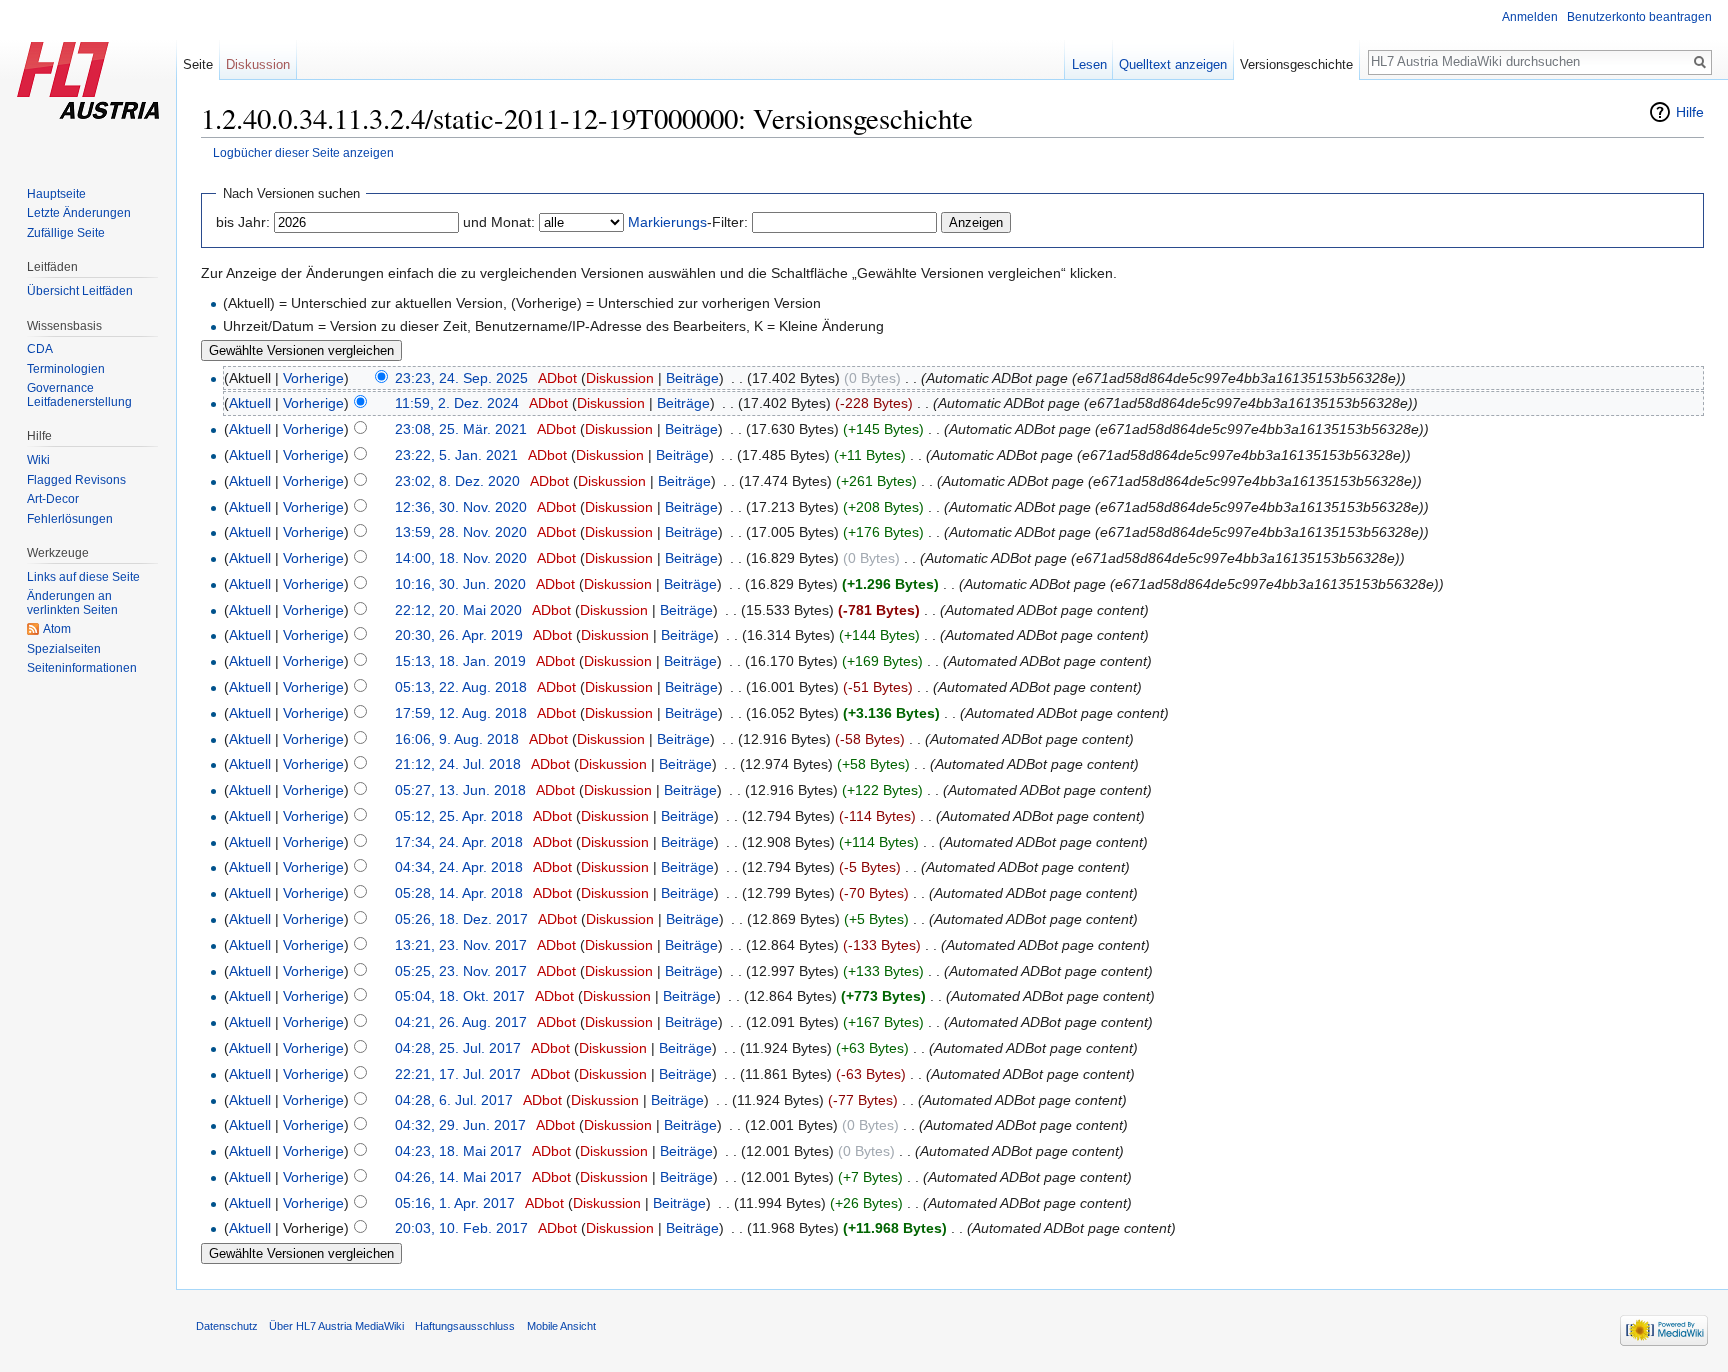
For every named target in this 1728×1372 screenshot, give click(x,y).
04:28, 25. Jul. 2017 (458, 1048)
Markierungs (667, 222)
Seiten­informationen (82, 668)
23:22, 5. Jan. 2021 (456, 455)
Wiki (38, 460)
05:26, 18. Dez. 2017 (461, 919)
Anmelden (1530, 17)
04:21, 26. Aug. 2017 (461, 1022)
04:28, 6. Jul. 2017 (454, 1100)
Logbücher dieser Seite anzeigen (303, 152)
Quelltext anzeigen (1173, 64)
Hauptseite (56, 194)
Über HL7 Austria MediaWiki (336, 1326)
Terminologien (66, 369)
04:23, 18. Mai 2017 (458, 1151)
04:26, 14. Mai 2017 (458, 1177)
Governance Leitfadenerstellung (79, 395)
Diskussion (620, 378)
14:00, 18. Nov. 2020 (461, 558)
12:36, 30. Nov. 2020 (461, 507)
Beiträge (692, 378)
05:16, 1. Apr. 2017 (455, 1203)
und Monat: (499, 222)
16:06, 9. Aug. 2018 (457, 739)
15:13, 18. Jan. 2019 (460, 661)
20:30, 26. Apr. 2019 (459, 635)
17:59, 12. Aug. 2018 (461, 713)
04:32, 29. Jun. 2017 (460, 1125)
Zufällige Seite (66, 233)
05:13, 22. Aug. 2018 (461, 687)
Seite (198, 64)
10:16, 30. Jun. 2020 (460, 584)
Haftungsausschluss (465, 1326)
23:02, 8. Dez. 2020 (457, 481)
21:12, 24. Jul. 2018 (458, 764)
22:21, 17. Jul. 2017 (458, 1074)
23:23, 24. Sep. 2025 (461, 378)
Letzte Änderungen (79, 213)
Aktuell (250, 403)
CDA (40, 349)
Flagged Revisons (76, 480)
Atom (57, 629)
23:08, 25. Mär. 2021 (461, 429)
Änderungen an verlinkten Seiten (72, 603)
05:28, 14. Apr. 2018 (459, 893)
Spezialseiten (64, 649)
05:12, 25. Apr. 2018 (459, 816)
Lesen (1089, 64)
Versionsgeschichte (1296, 64)
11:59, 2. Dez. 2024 (457, 403)
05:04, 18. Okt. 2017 (460, 996)
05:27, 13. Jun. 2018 (460, 790)
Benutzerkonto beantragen (1639, 17)
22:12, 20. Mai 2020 (458, 610)
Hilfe (1690, 112)
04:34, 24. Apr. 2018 (459, 867)
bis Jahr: (243, 222)
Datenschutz (227, 1326)
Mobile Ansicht (561, 1326)
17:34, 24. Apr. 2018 (459, 842)
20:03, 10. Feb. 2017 (461, 1228)
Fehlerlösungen (70, 519)
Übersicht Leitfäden (80, 291)
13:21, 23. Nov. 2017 (461, 945)
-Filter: (688, 222)
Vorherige (313, 378)
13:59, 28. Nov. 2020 (461, 532)
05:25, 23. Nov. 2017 (461, 971)
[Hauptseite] (88, 80)
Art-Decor (53, 499)
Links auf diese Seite (83, 577)
